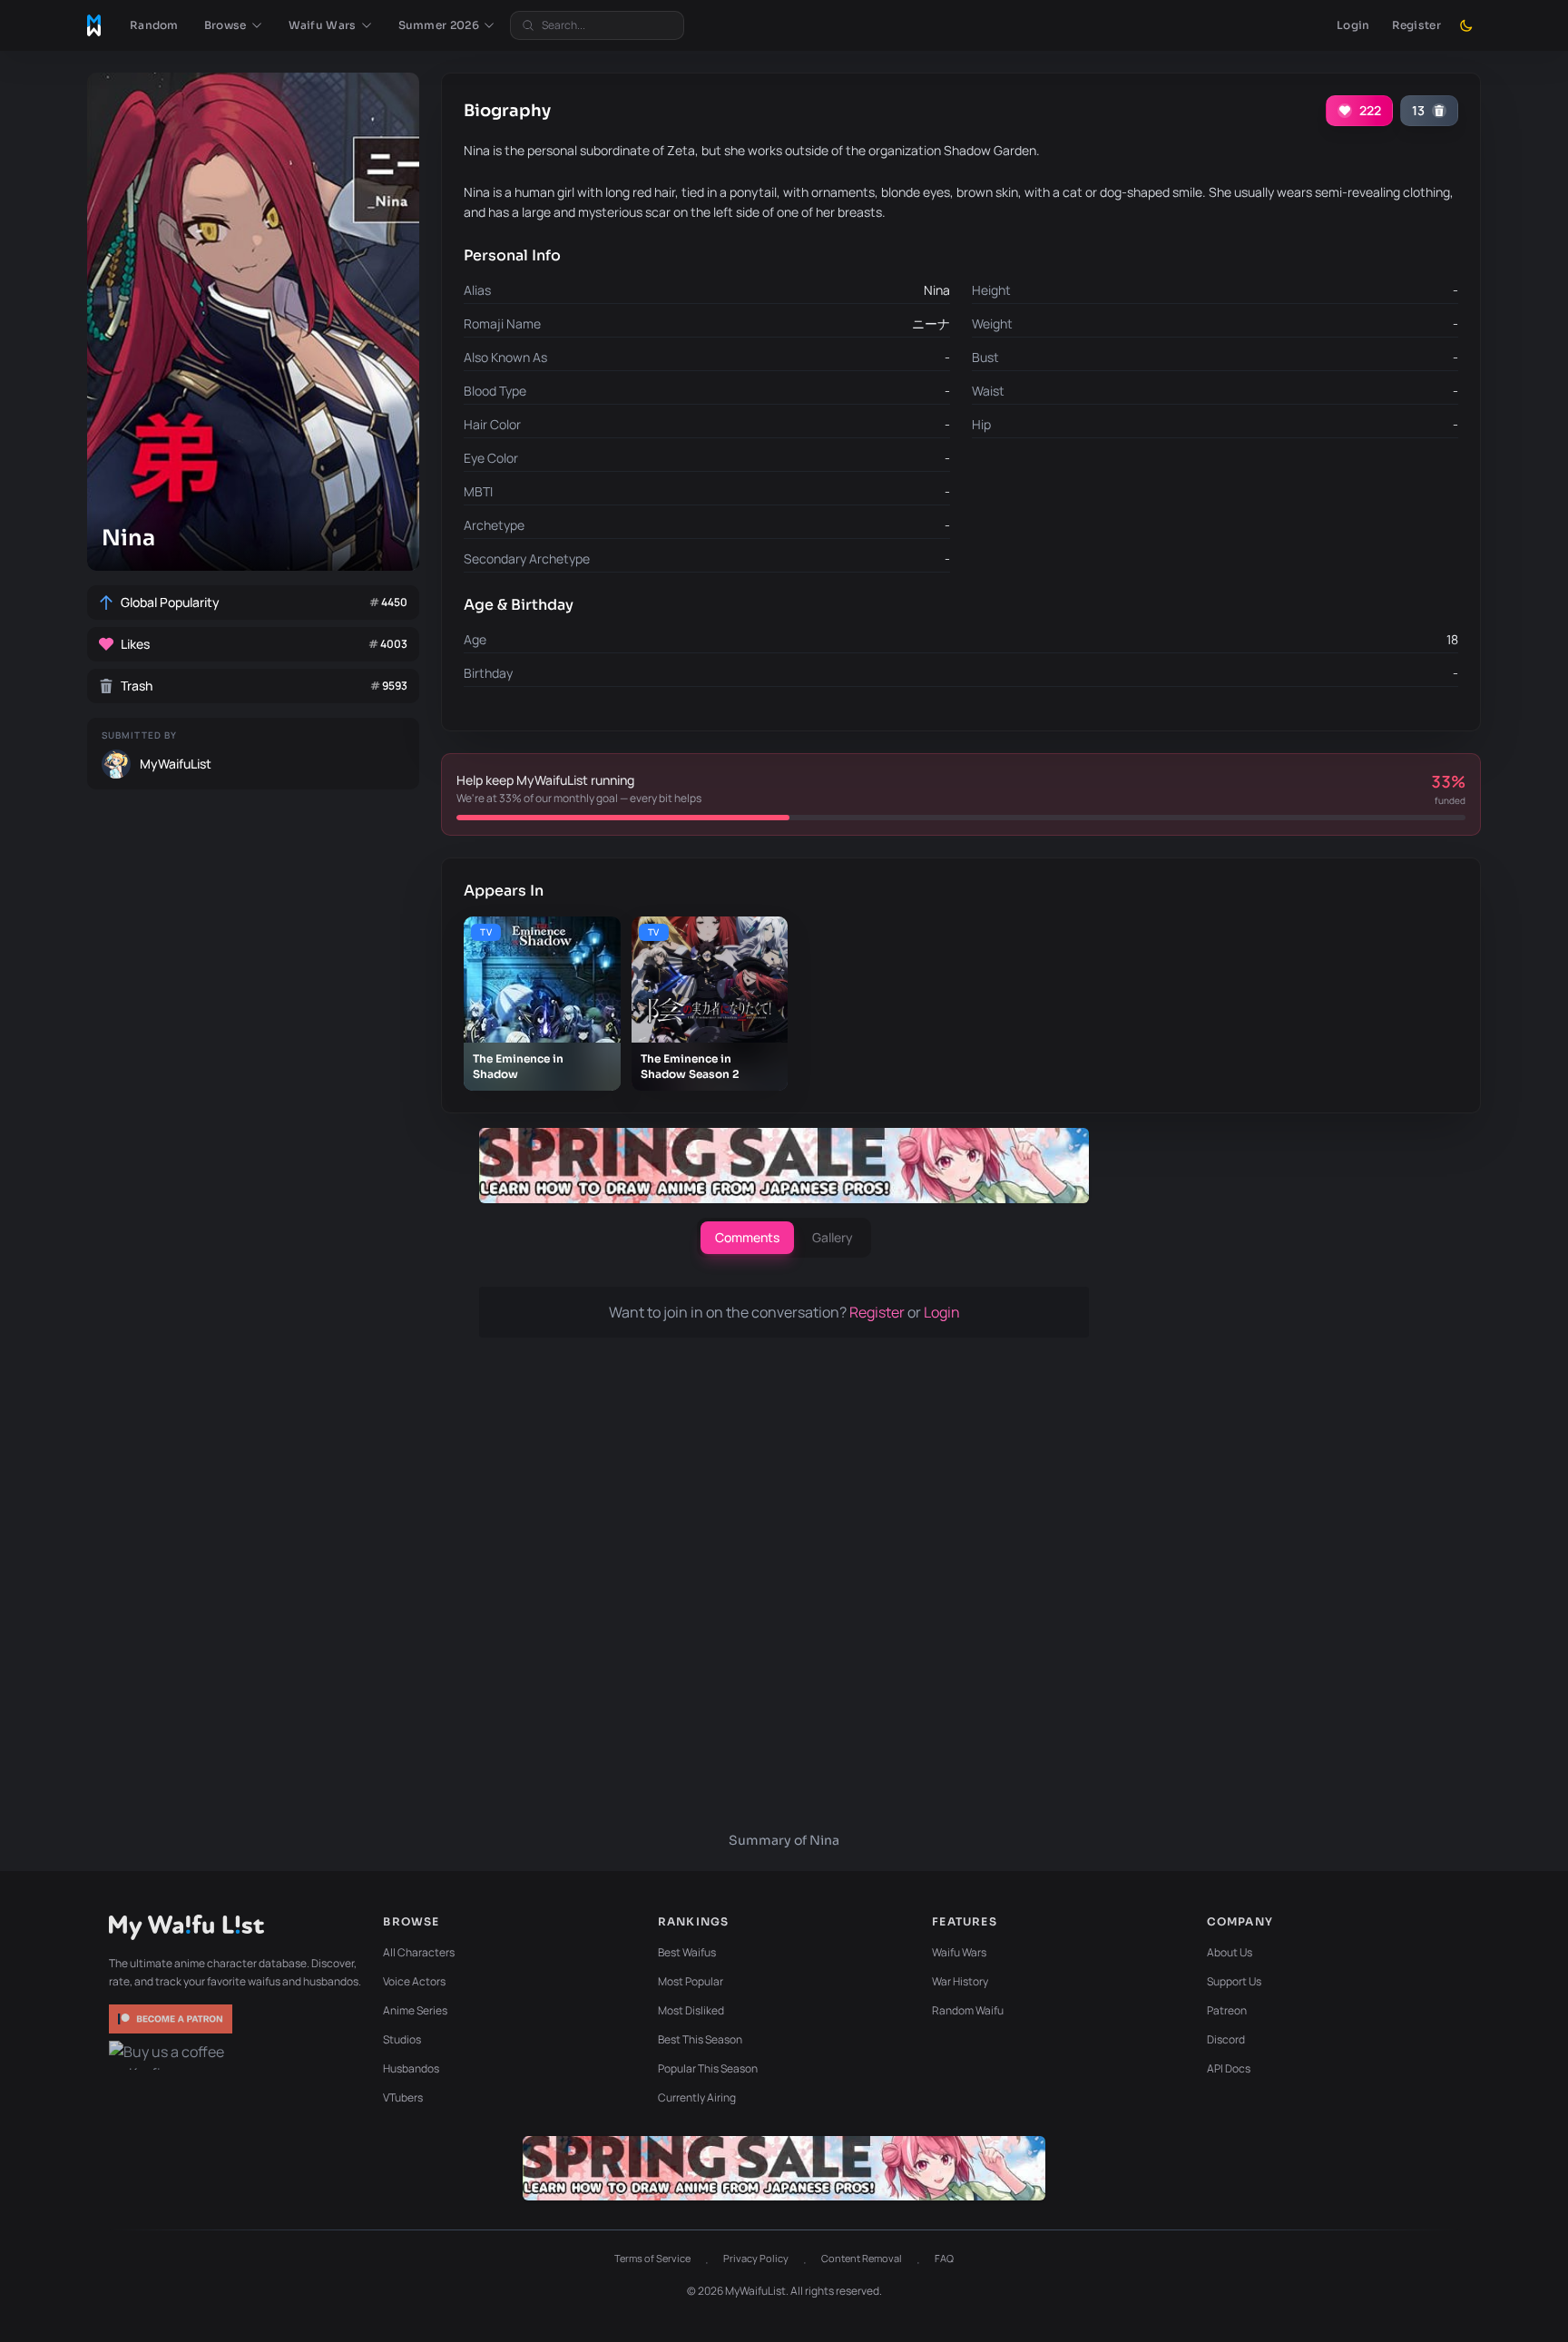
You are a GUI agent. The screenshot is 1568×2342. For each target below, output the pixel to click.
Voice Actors (414, 1981)
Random (154, 25)
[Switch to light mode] (1466, 25)
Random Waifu (968, 2010)
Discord (1226, 2039)
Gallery (833, 1237)
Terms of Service (652, 2258)
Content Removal (862, 2258)
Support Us (1234, 1981)
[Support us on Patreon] (172, 2019)
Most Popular (691, 1981)
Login (1353, 25)
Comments (747, 1237)
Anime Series (415, 2010)
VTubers (403, 2097)
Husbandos (411, 2068)
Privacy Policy (756, 2258)
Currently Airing (697, 2097)
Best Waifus (687, 1952)
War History (960, 1981)
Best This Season (700, 2039)
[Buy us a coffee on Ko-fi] (172, 2055)
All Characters (419, 1952)
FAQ (944, 2258)
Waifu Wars (959, 1952)
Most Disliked (691, 2010)
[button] (234, 25)
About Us (1230, 1952)
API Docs (1229, 2068)
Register (1416, 25)
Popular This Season (708, 2068)
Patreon (1227, 2010)
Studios (402, 2039)
